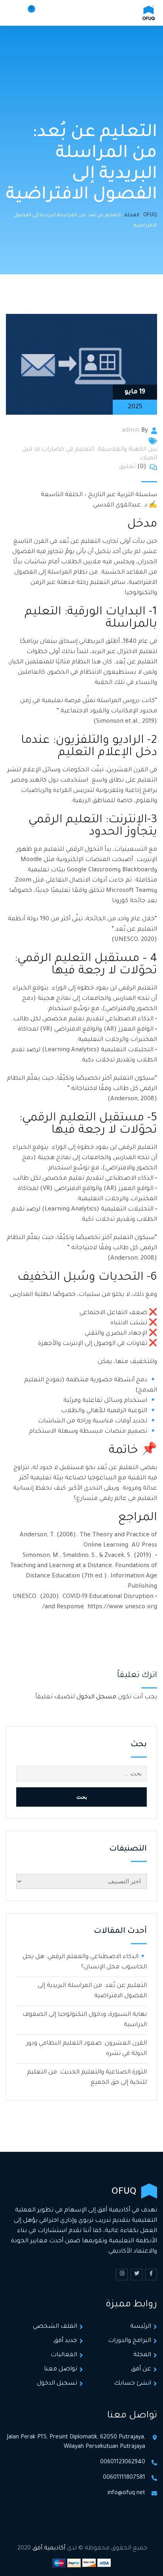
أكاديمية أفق (49, 2549)
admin (131, 431)
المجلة (142, 2355)
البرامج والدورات (130, 2341)
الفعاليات (64, 2355)
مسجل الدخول (96, 1697)
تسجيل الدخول (57, 2384)
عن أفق (141, 2369)
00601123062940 (123, 2463)
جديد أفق (65, 2341)
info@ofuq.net (126, 2493)
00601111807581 (124, 2478)
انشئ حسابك (133, 2384)
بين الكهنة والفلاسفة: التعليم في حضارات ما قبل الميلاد (89, 454)
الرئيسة (141, 2327)
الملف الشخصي (55, 2327)
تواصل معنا (61, 2369)
